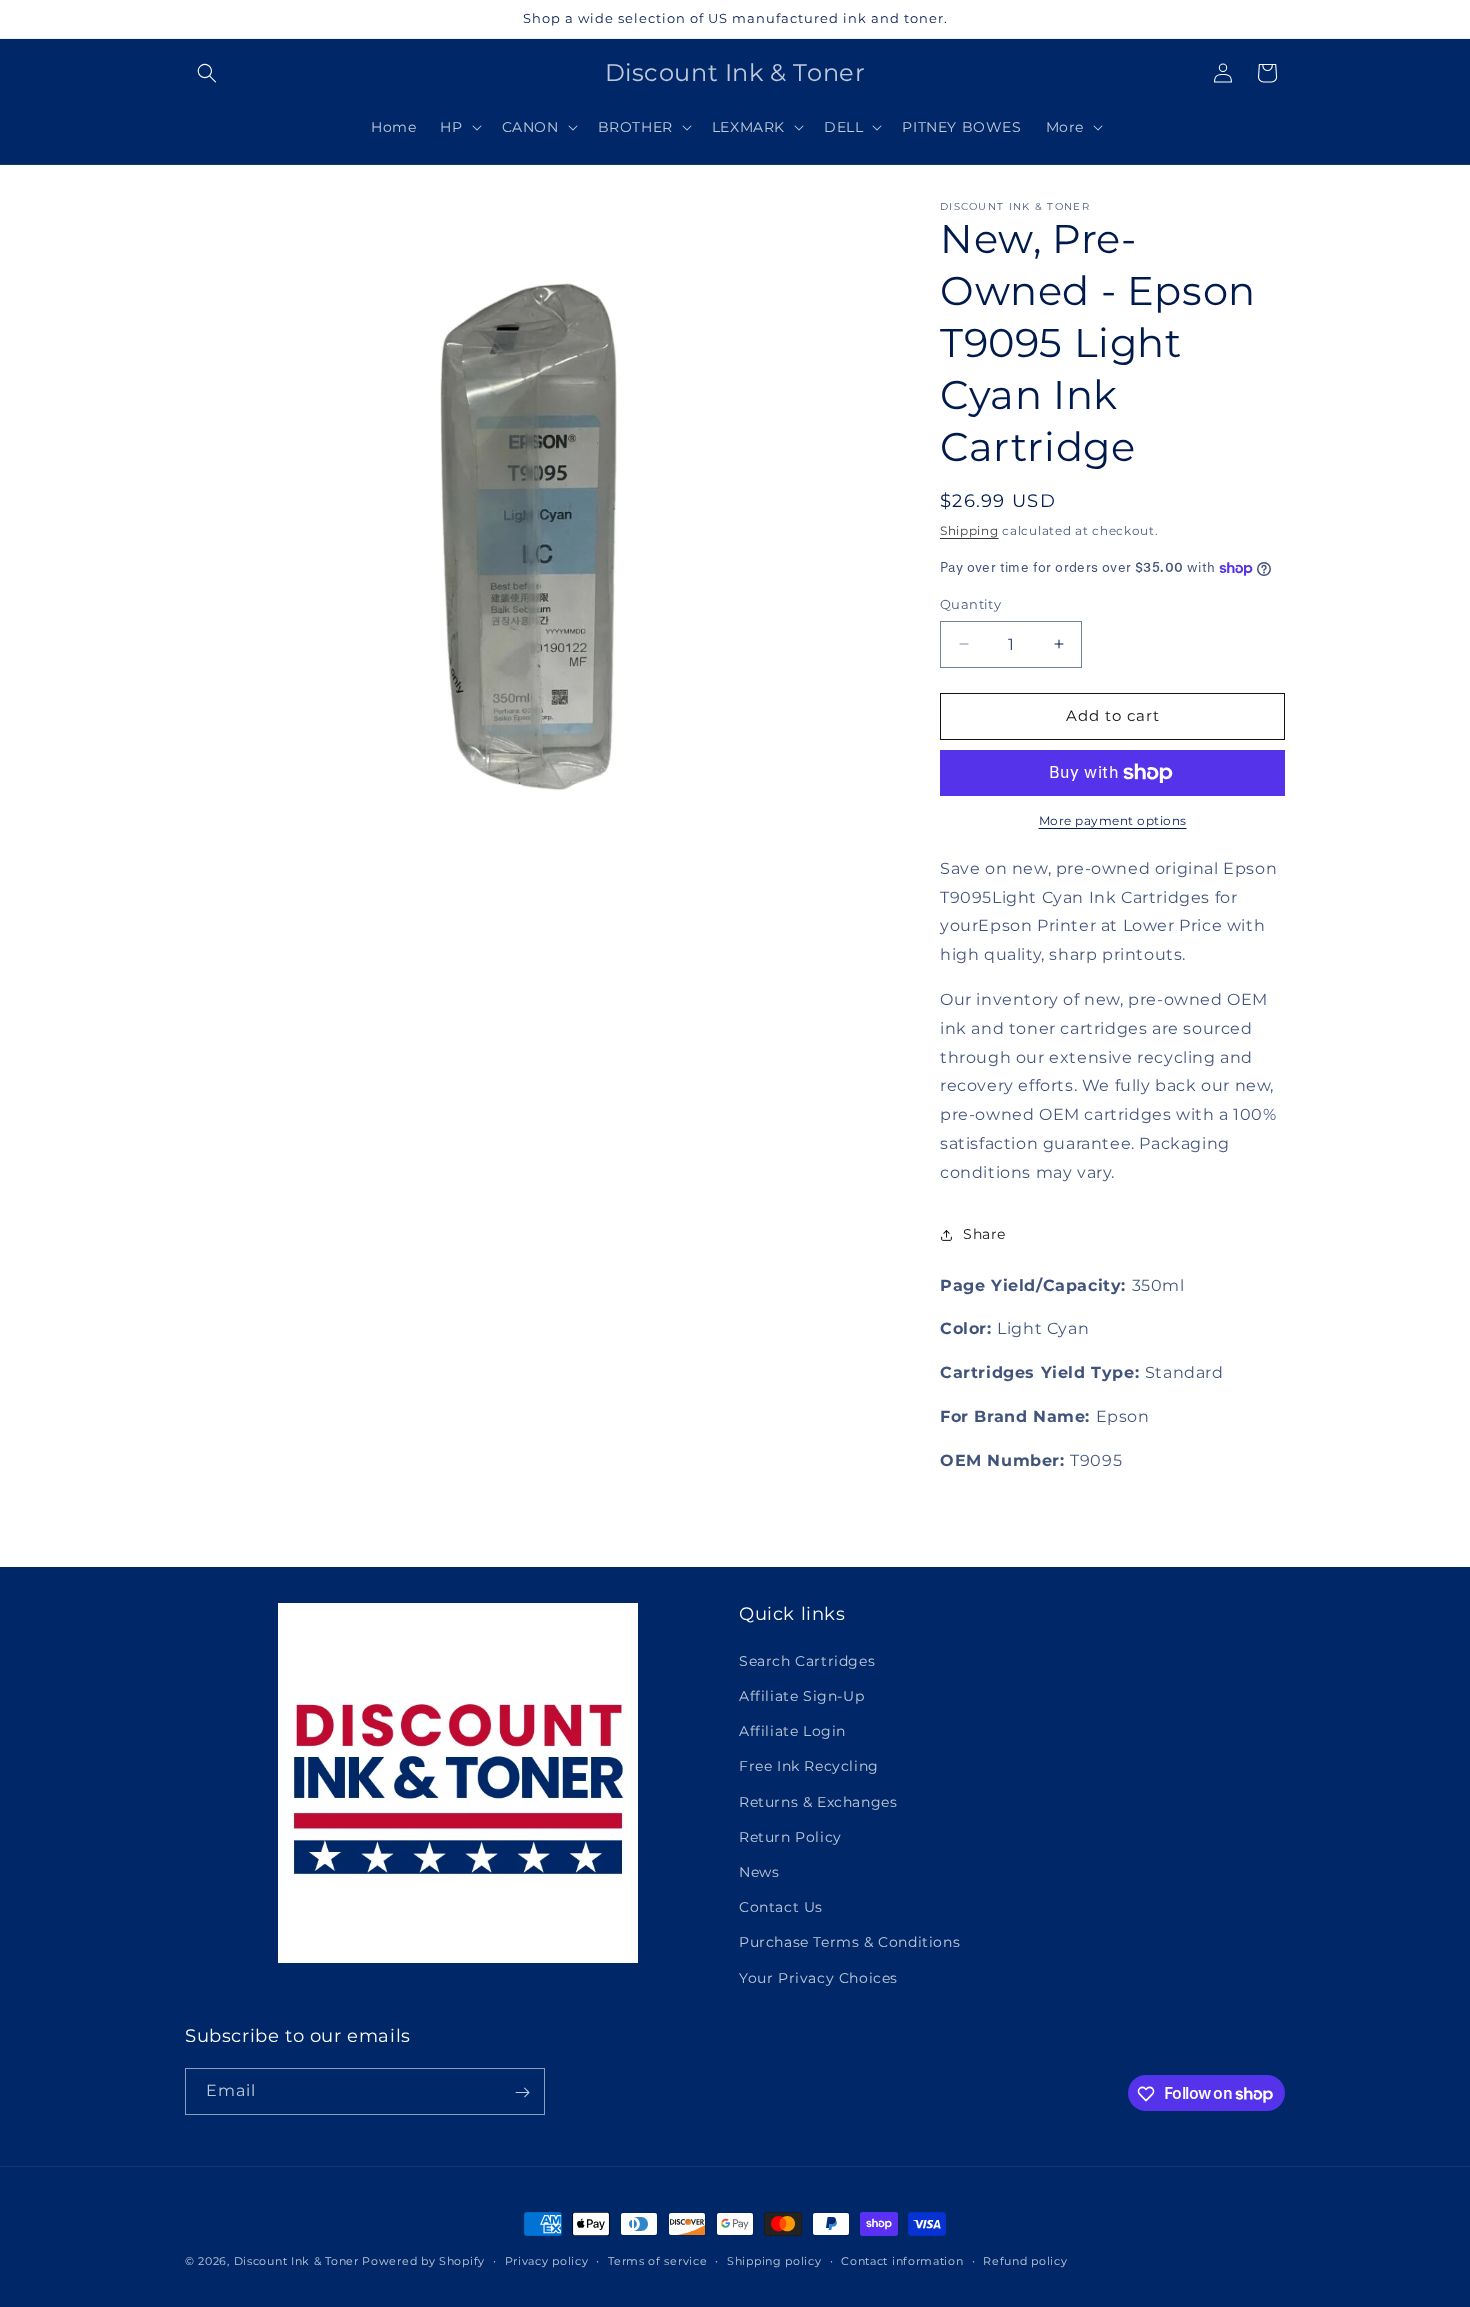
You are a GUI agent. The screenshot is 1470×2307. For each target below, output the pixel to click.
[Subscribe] (522, 2092)
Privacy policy (547, 2260)
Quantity (970, 604)
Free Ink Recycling (809, 1766)
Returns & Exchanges (818, 1801)
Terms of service (657, 2260)
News (759, 1871)
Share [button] (984, 1234)
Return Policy (790, 1836)
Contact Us (781, 1907)
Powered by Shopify (423, 2261)
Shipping (969, 530)
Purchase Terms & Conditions (849, 1942)
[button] (207, 73)
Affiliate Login (792, 1731)
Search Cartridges (807, 1660)
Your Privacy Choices (818, 1977)
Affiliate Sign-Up (801, 1696)
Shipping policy (774, 2260)
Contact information (902, 2260)
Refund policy (1025, 2260)
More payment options (1113, 820)
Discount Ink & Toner (296, 2261)
